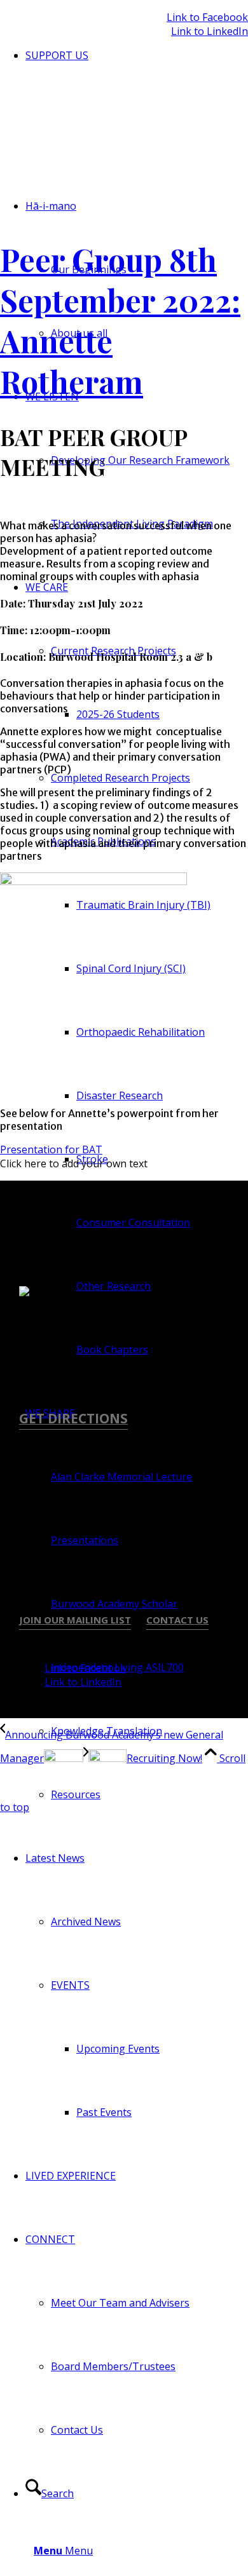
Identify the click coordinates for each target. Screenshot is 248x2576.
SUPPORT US (57, 55)
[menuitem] (137, 55)
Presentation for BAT (51, 1149)
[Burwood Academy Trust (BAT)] (102, 132)
